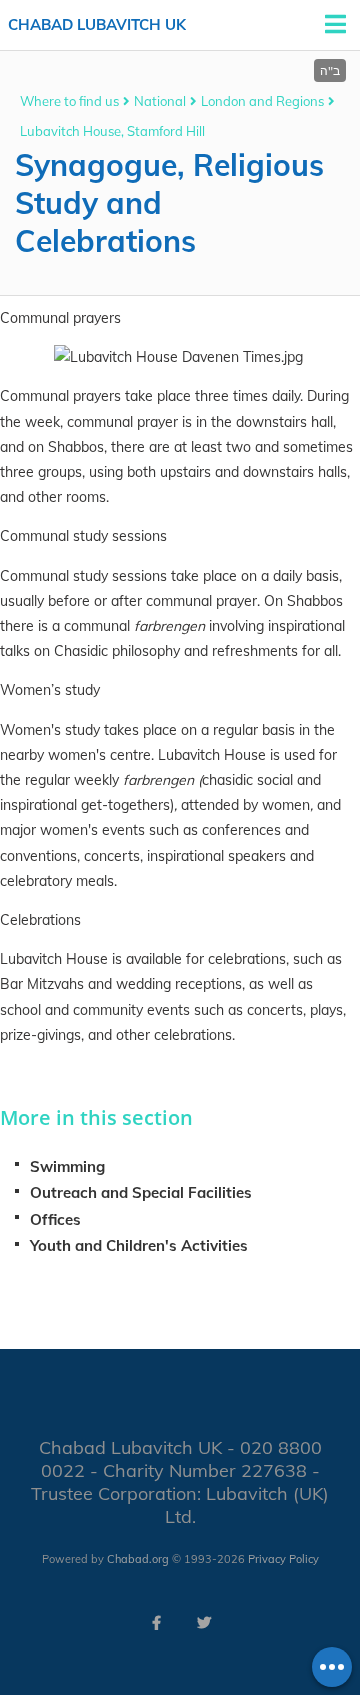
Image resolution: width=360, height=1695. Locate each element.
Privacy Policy (283, 1559)
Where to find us (69, 101)
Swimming (67, 1166)
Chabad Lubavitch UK (97, 24)
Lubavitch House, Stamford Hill (112, 131)
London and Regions (262, 101)
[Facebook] (156, 1623)
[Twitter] (204, 1623)
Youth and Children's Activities (139, 1245)
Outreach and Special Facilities (141, 1192)
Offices (55, 1219)
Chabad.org (138, 1559)
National (160, 101)
